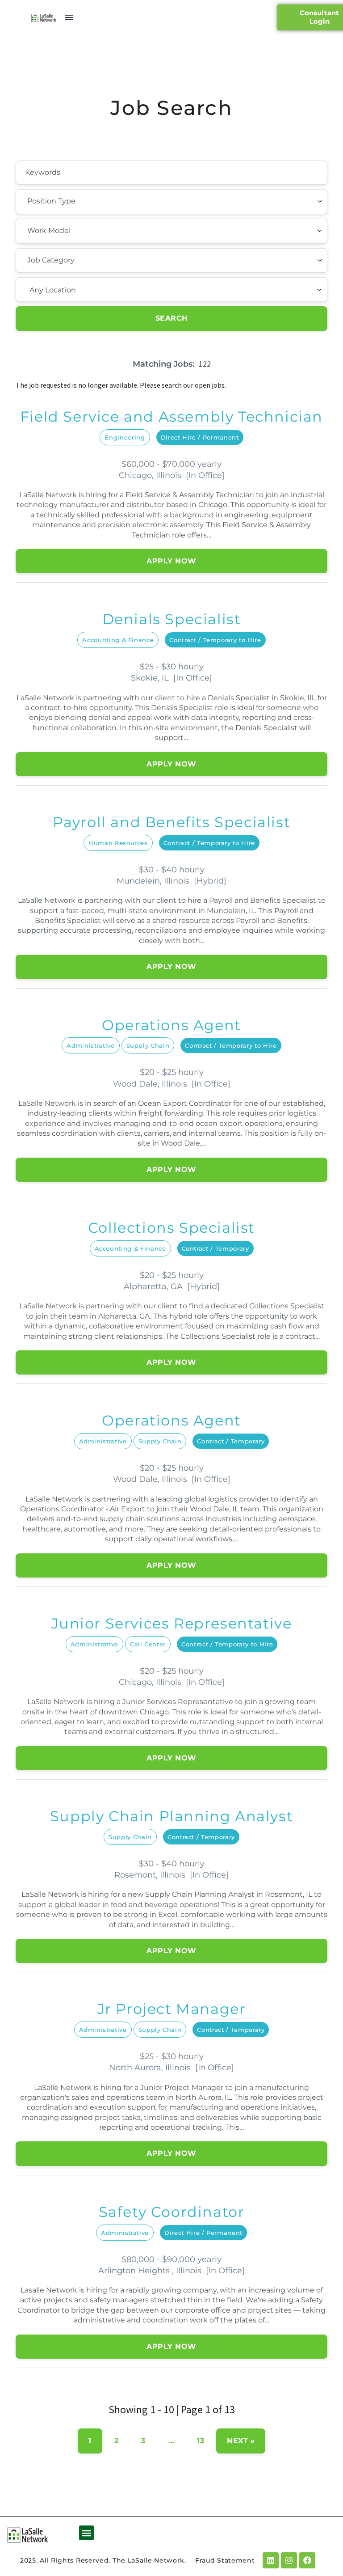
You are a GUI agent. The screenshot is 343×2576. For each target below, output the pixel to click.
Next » (241, 2441)
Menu (69, 17)
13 (201, 2441)
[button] (86, 2533)
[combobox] (171, 202)
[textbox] (76, 201)
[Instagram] (289, 2560)
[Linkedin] (271, 2560)
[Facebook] (307, 2560)
